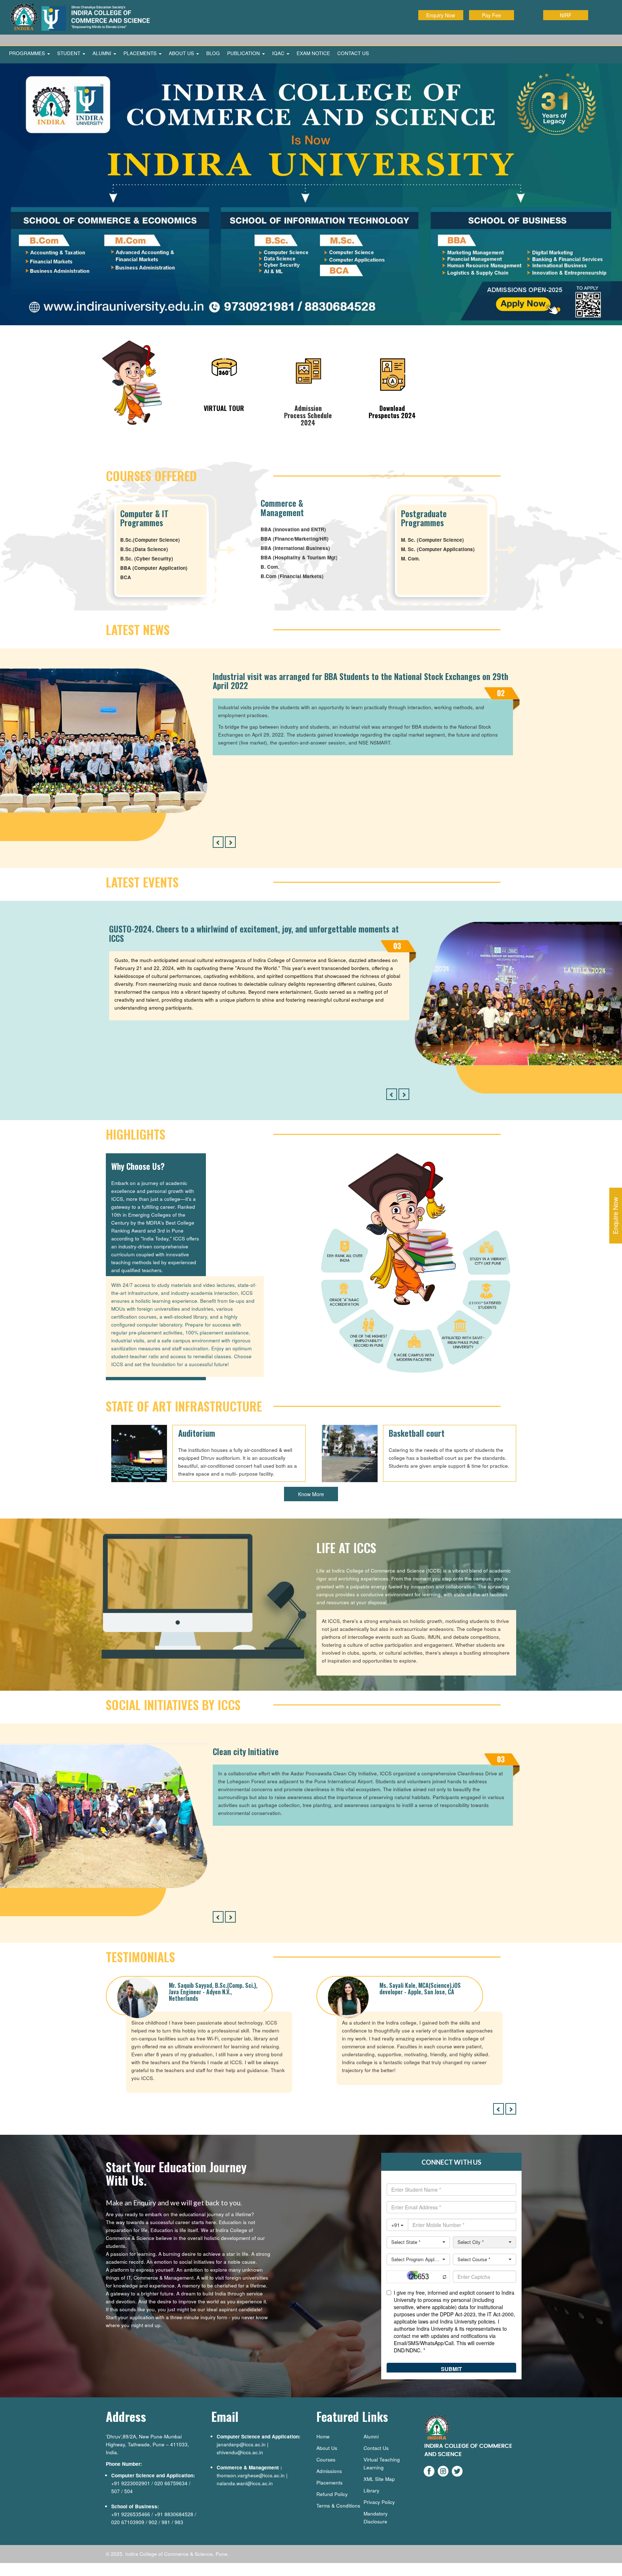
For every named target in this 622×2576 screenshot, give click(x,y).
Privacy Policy (379, 2499)
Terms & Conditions (338, 2503)
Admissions (329, 2468)
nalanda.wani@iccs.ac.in (245, 2480)
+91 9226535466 (131, 2511)
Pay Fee (492, 15)
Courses (326, 2457)
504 (129, 2488)
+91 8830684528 (174, 2511)
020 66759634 (171, 2480)
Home (323, 2434)
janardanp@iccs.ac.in (241, 2441)
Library (371, 2488)
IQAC (279, 53)
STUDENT (69, 53)
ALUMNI (103, 53)
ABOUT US (182, 53)
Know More (311, 1492)
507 (116, 2488)
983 (179, 2519)
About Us (327, 2445)
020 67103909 (128, 2519)
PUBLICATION (244, 53)
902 (153, 2519)
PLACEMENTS (141, 53)
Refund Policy (332, 2491)
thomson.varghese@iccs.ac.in (251, 2472)
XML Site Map (379, 2476)
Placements (330, 2480)
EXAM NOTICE (313, 53)
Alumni (371, 2434)
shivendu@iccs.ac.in (240, 2449)
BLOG (213, 53)
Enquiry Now (441, 15)
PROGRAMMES (28, 53)
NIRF (566, 15)
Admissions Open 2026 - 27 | (509, 40)
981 (166, 2519)
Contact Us (376, 2445)
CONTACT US (353, 53)
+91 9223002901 (131, 2480)
